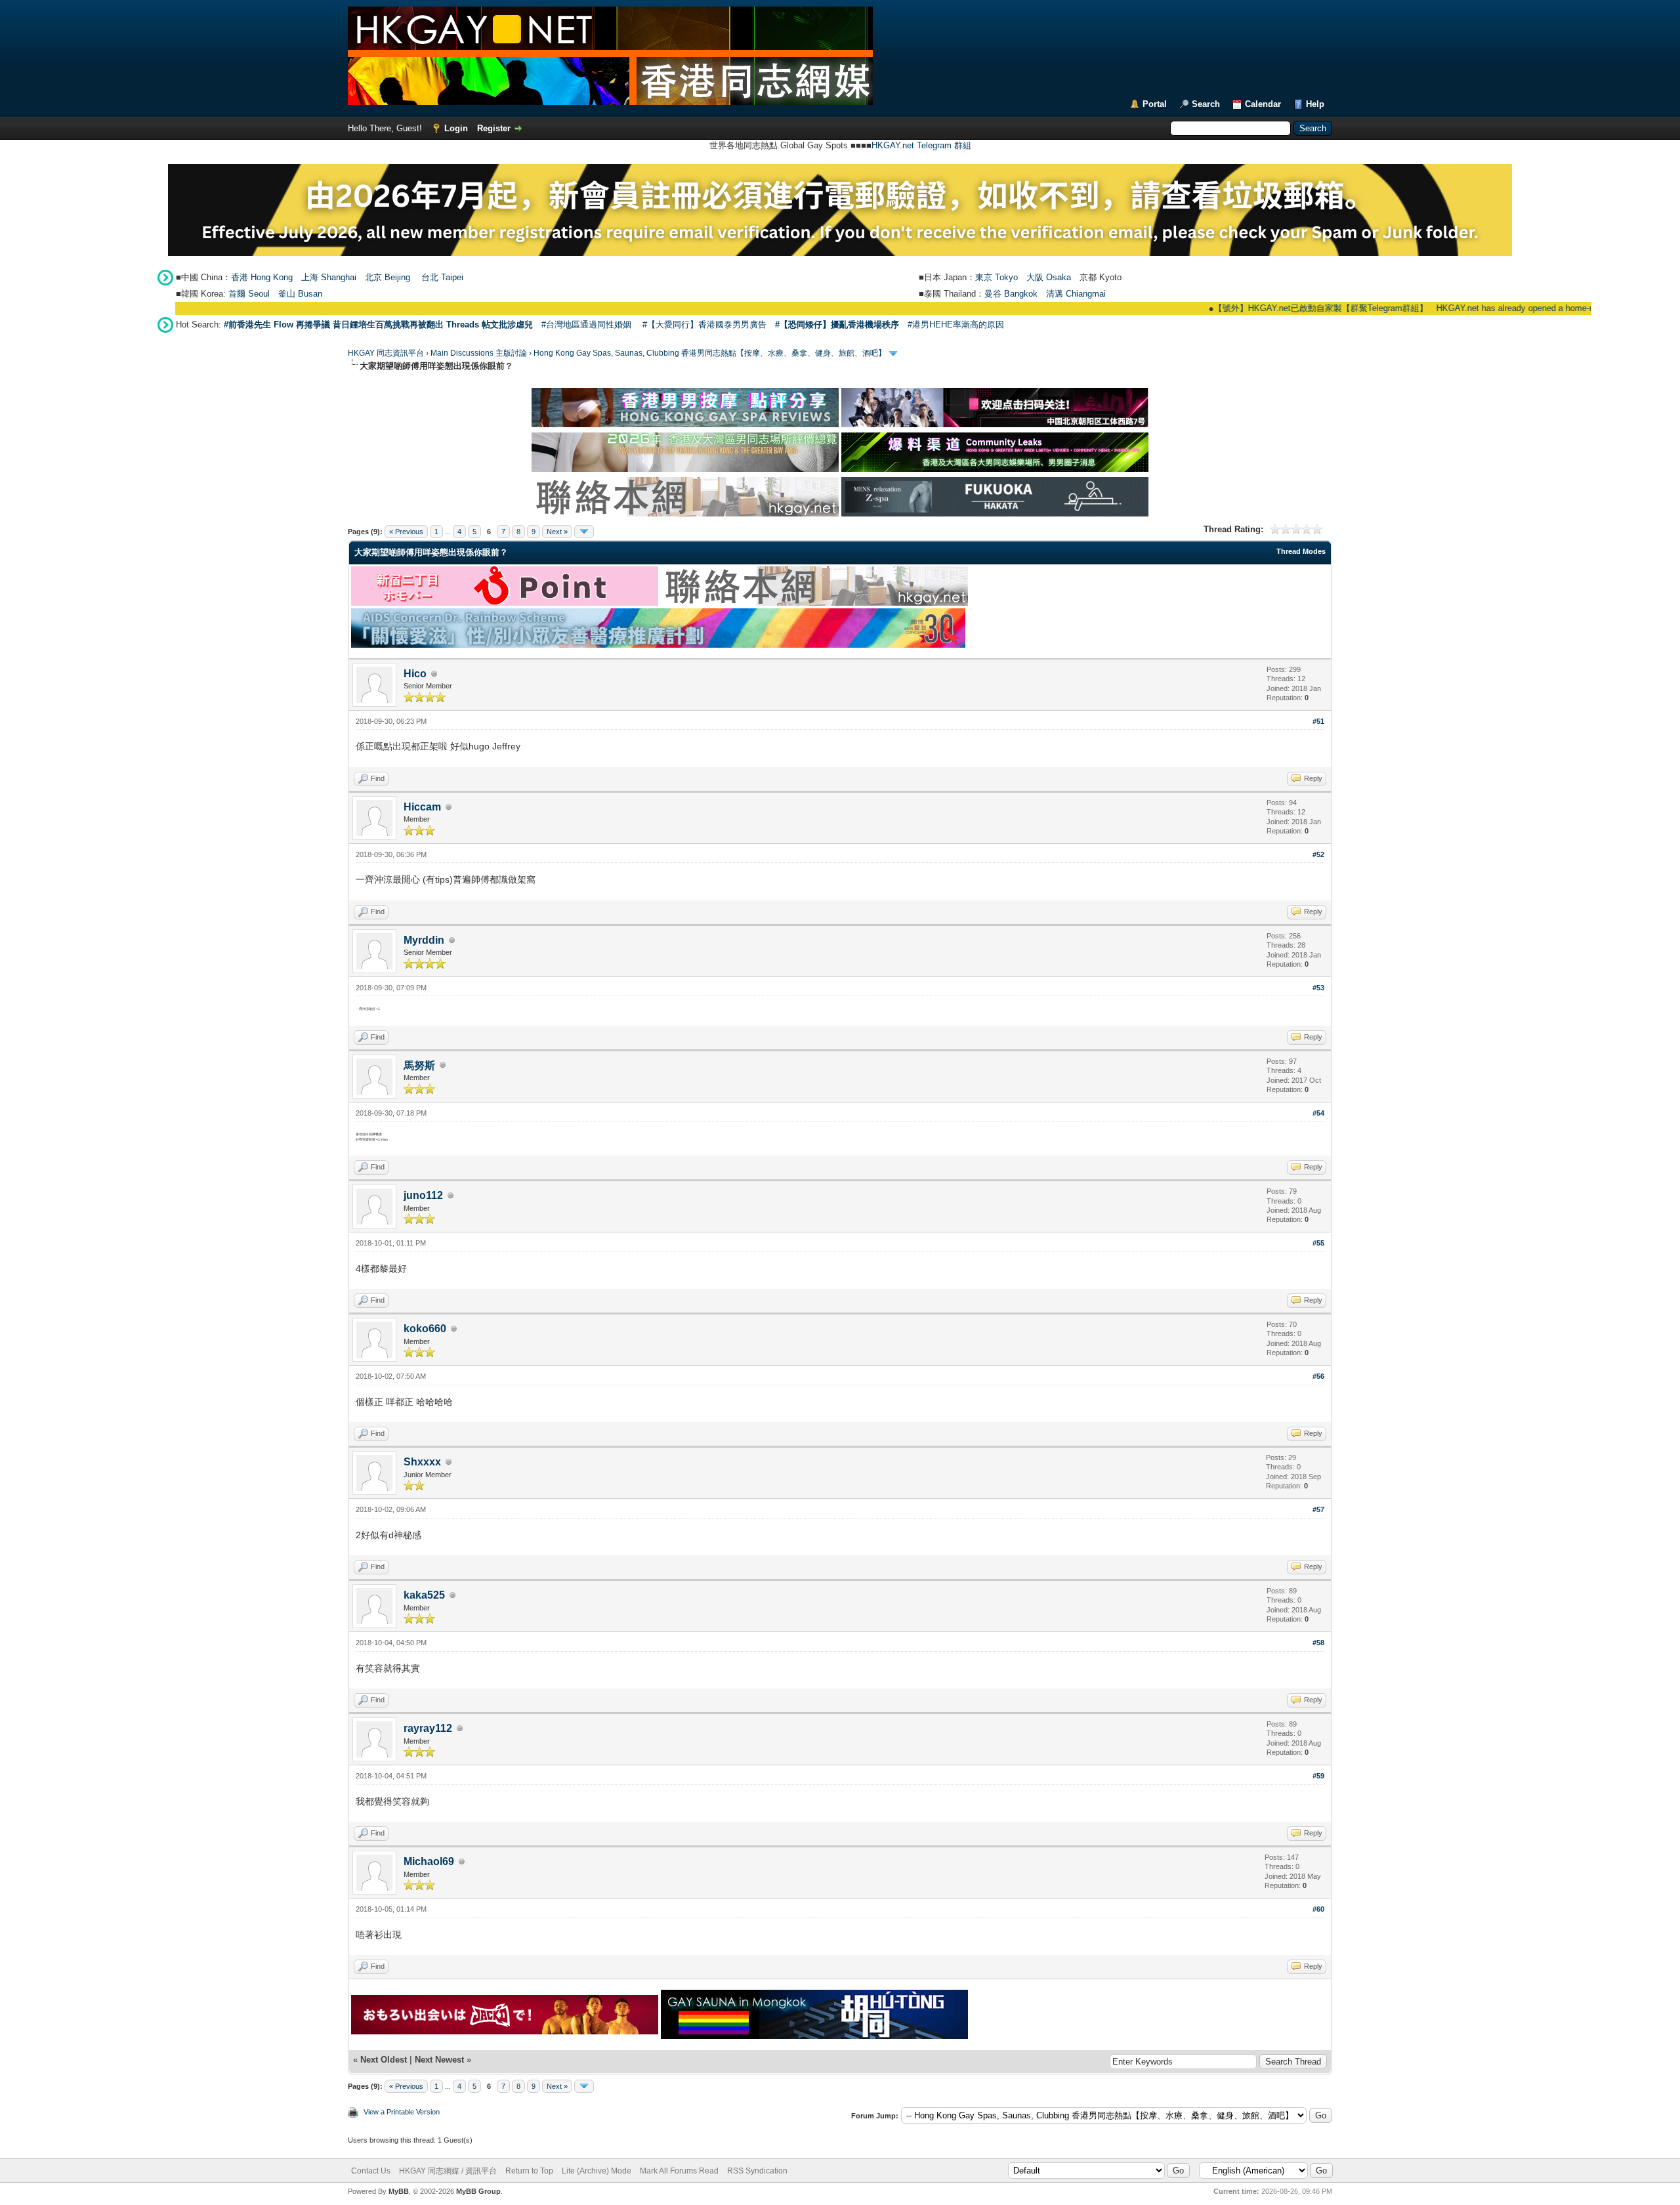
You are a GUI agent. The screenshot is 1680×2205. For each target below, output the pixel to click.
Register (494, 128)
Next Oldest (384, 2060)
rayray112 (428, 1728)
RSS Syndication (757, 2171)
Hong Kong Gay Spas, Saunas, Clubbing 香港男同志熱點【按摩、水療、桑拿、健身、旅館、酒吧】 (710, 353)
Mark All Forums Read (679, 2171)
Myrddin (424, 940)
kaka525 (424, 1595)
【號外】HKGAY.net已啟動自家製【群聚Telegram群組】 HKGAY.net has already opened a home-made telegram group (1377, 308)
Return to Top (529, 2171)
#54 (1318, 1113)
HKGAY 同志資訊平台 (386, 353)
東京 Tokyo (997, 277)
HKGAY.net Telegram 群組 (921, 145)
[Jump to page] (584, 532)
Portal (1155, 104)
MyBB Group (478, 2191)
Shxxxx (422, 1462)
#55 (1318, 1243)
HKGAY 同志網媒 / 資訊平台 (448, 2171)
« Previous (406, 532)
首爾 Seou (248, 294)
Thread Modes (1301, 551)
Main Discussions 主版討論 (479, 353)
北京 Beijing (388, 277)
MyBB (399, 2191)
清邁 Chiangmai (1076, 294)
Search (1206, 104)
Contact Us (371, 2171)
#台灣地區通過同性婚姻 (586, 325)
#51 (1318, 721)
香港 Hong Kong (262, 277)
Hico (415, 674)
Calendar (1263, 104)
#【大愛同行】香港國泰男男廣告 (704, 325)
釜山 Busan (300, 294)
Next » (557, 532)
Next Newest (439, 2060)
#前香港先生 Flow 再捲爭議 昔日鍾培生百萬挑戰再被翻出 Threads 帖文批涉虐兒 (378, 325)
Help (1315, 104)
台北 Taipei (442, 277)
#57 (1318, 1509)
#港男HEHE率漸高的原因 (956, 325)
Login (456, 128)
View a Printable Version (402, 2112)
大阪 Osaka (1049, 277)
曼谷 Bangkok (1011, 294)
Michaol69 (429, 1861)
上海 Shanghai (329, 277)
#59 (1318, 1776)
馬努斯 (419, 1065)
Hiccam (422, 807)
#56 (1318, 1376)
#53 (1318, 988)
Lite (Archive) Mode (597, 2171)
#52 (1318, 854)
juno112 (423, 1195)
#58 (1318, 1643)
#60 (1318, 1909)
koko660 (425, 1329)
